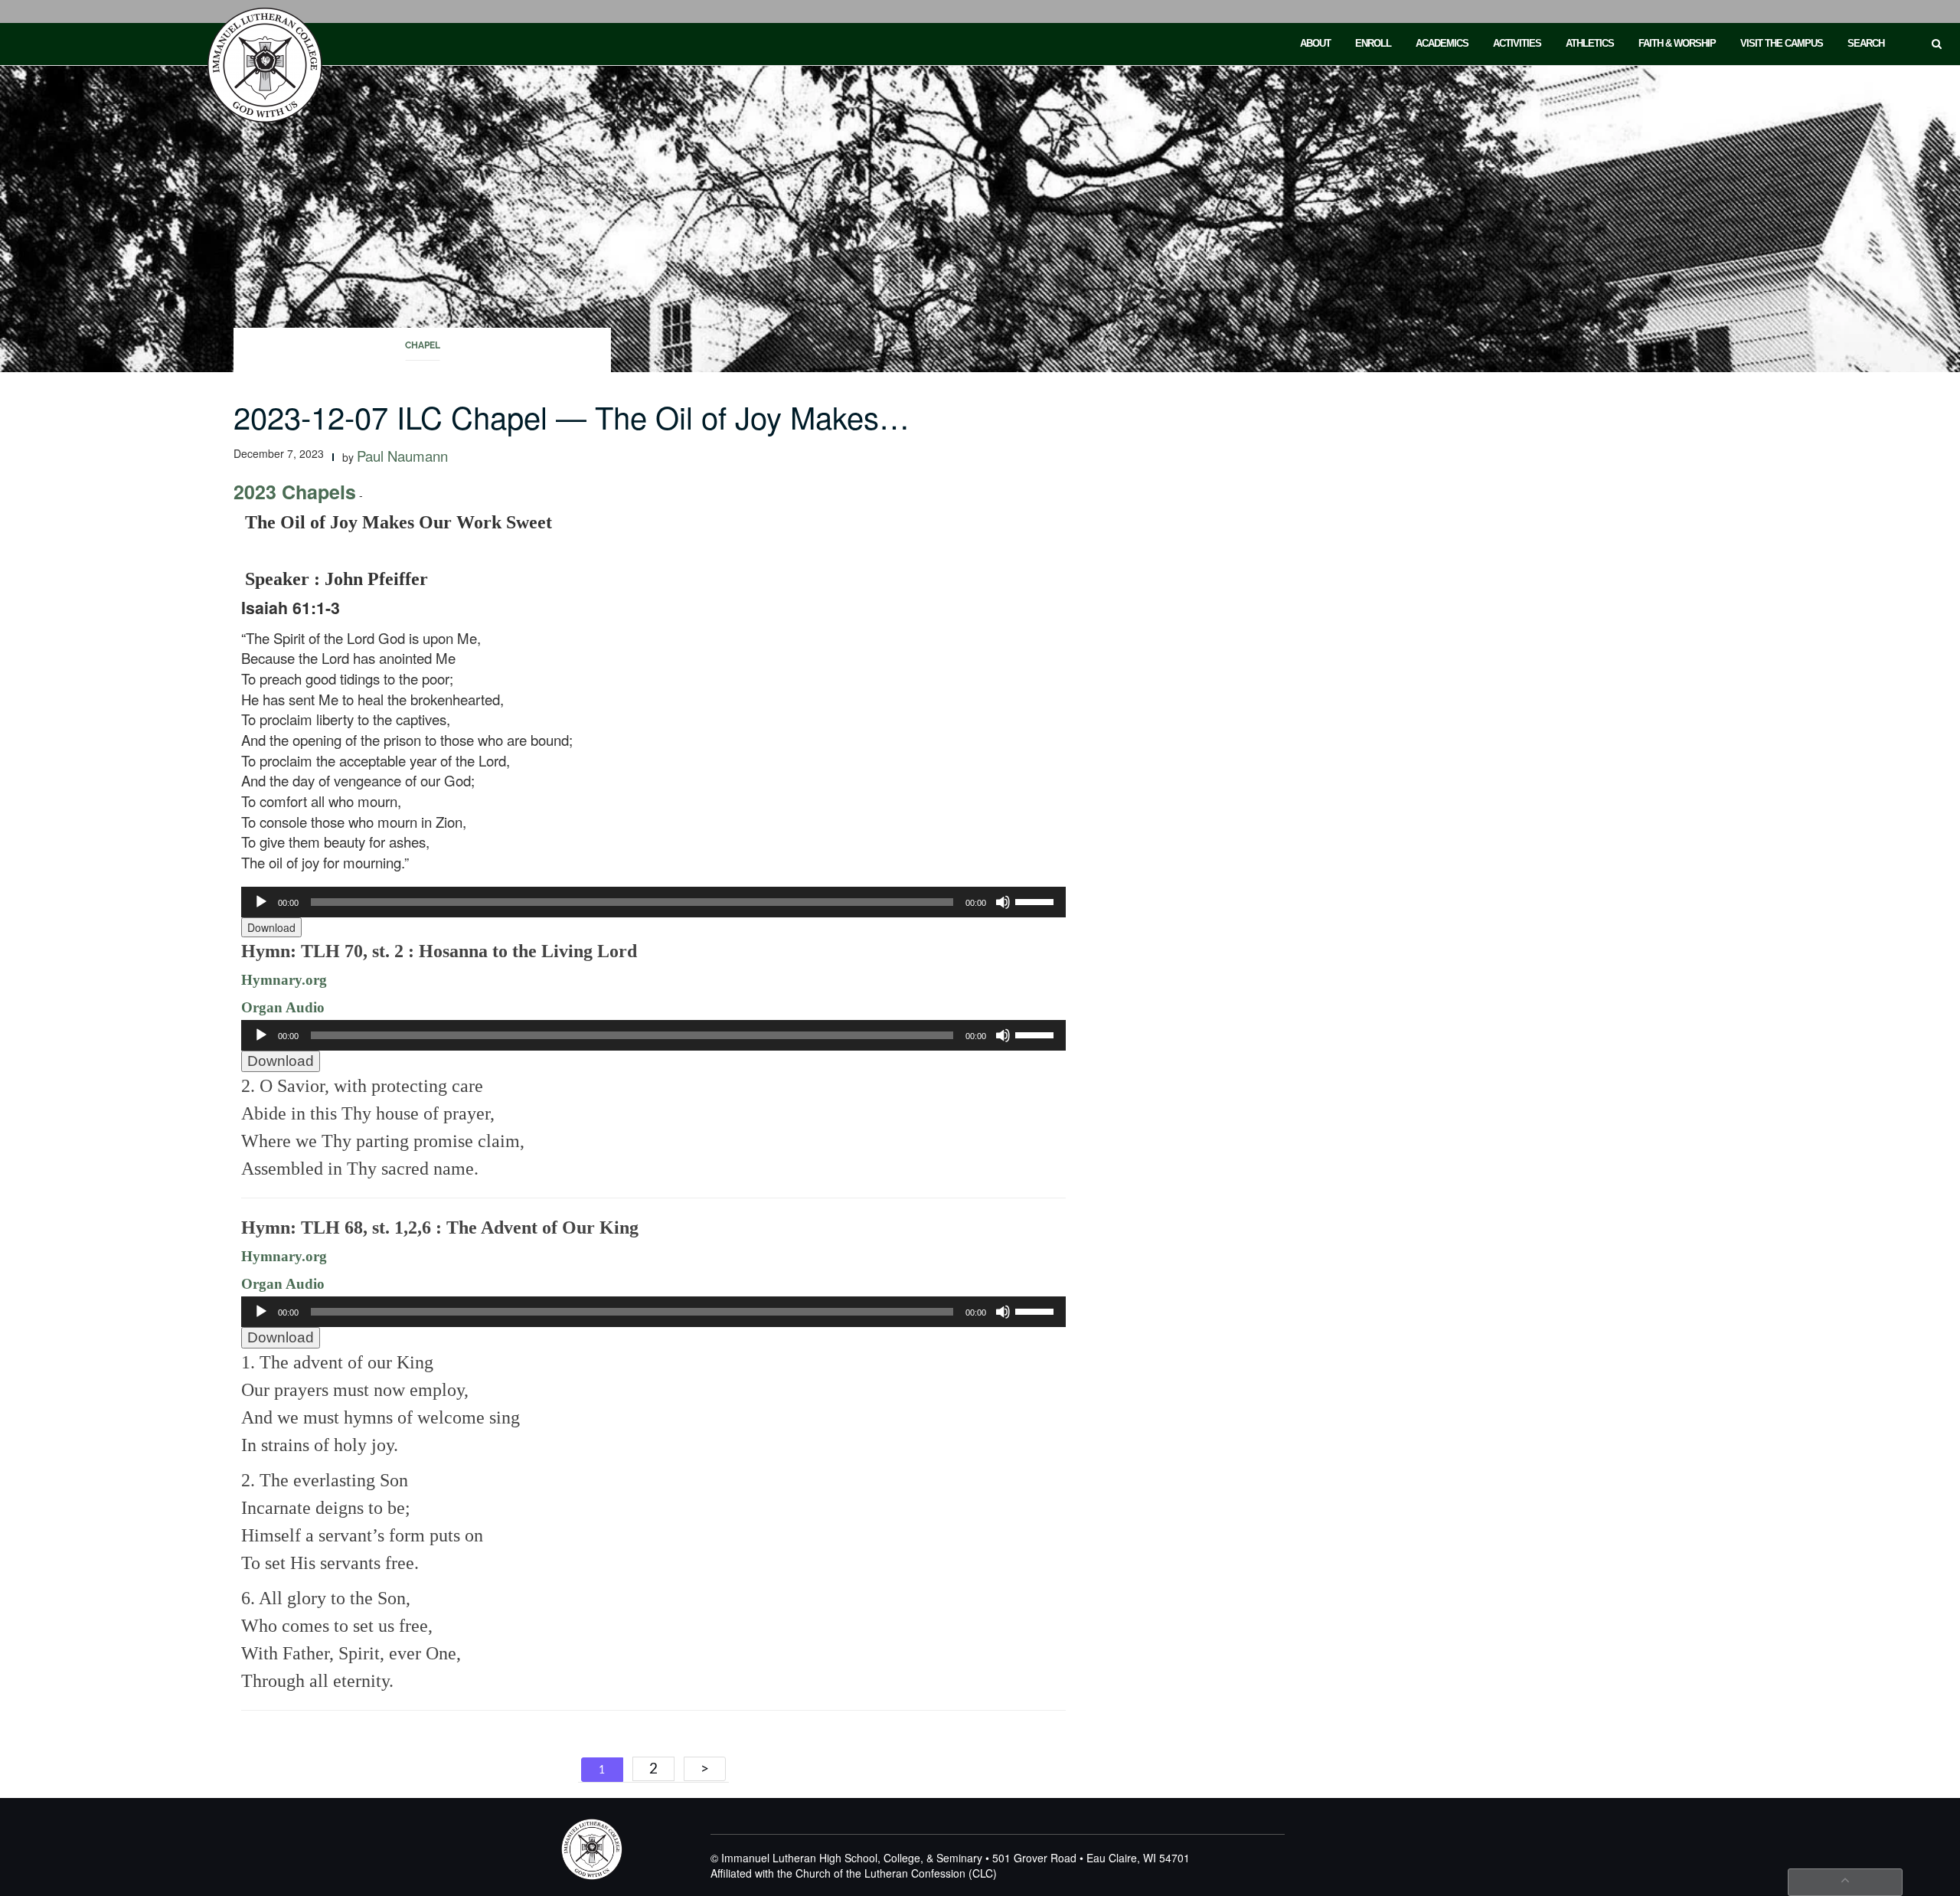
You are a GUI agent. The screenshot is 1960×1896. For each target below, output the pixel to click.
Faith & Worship (1677, 43)
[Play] (261, 902)
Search (1866, 43)
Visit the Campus (1782, 43)
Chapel (423, 345)
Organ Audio (283, 1007)
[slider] (1037, 901)
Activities (1517, 43)
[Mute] (1003, 902)
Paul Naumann (402, 456)
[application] (653, 902)
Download (271, 927)
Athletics (1590, 43)
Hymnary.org (284, 980)
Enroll (1373, 43)
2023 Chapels (295, 492)
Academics (1442, 43)
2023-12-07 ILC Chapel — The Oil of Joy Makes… (572, 416)
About (1315, 43)
